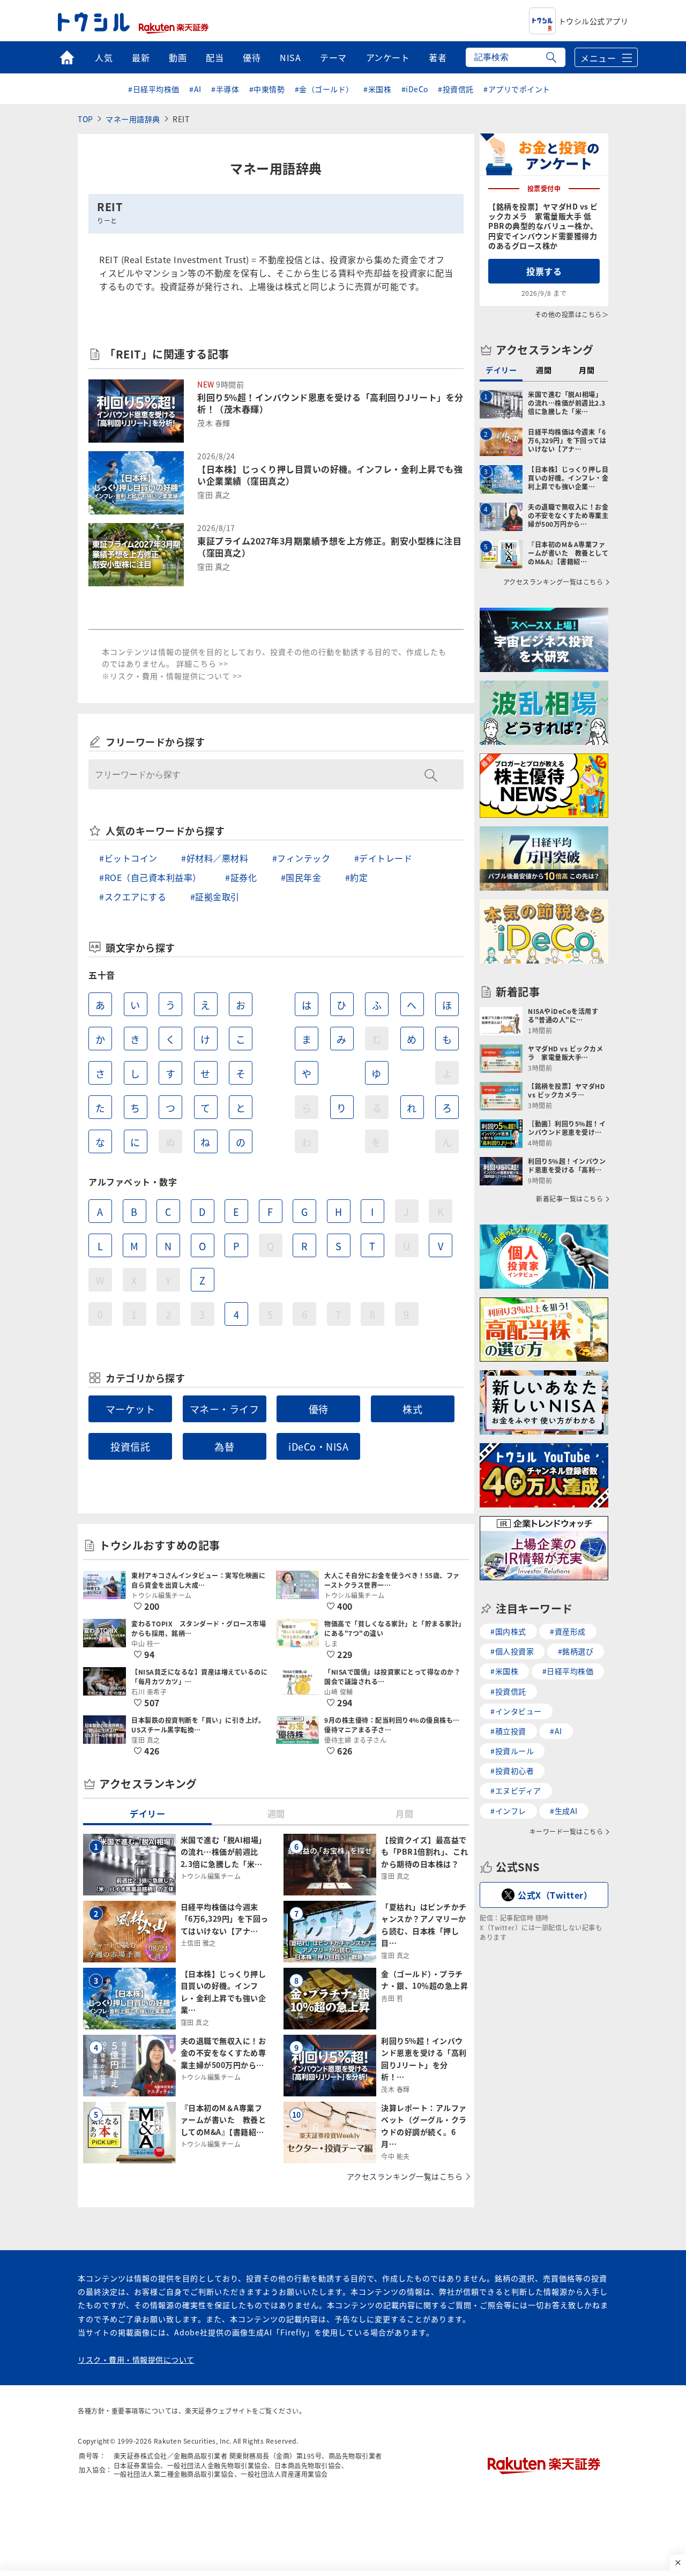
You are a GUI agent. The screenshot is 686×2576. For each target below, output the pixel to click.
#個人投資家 (512, 1651)
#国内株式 (508, 1631)
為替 (224, 1446)
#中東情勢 (267, 89)
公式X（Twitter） (555, 1895)
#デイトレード (383, 858)
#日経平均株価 (154, 89)
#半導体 (225, 89)
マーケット (131, 1409)
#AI (195, 89)
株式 (412, 1409)
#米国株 (377, 89)
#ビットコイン (128, 858)
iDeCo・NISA (318, 1446)
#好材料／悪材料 (215, 858)
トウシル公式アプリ (594, 21)
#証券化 (241, 877)
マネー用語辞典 (133, 119)
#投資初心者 (512, 1771)
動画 (178, 57)
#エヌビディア (516, 1790)
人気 (104, 57)
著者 (438, 57)
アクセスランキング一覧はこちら (405, 2176)
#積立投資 (508, 1731)
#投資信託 (456, 89)
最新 (141, 57)
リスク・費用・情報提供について (136, 2360)
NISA (290, 57)
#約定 (357, 877)
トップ (67, 57)
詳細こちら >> (202, 663)
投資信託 (130, 1446)
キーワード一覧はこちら (566, 1832)
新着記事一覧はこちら (569, 1199)
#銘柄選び (576, 1651)
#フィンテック (301, 858)
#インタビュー (516, 1711)
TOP (85, 119)
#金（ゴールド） (324, 89)
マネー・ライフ (225, 1409)
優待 (252, 57)
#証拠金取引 (215, 897)
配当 (215, 57)
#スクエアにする (133, 897)
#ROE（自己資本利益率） (150, 877)
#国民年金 (301, 877)
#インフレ (508, 1811)
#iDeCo (415, 89)
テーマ (333, 57)
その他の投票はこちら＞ (572, 314)
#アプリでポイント (517, 89)
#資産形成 (568, 1631)
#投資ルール (512, 1751)
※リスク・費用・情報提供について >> (172, 676)
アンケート (388, 57)
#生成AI (564, 1811)
